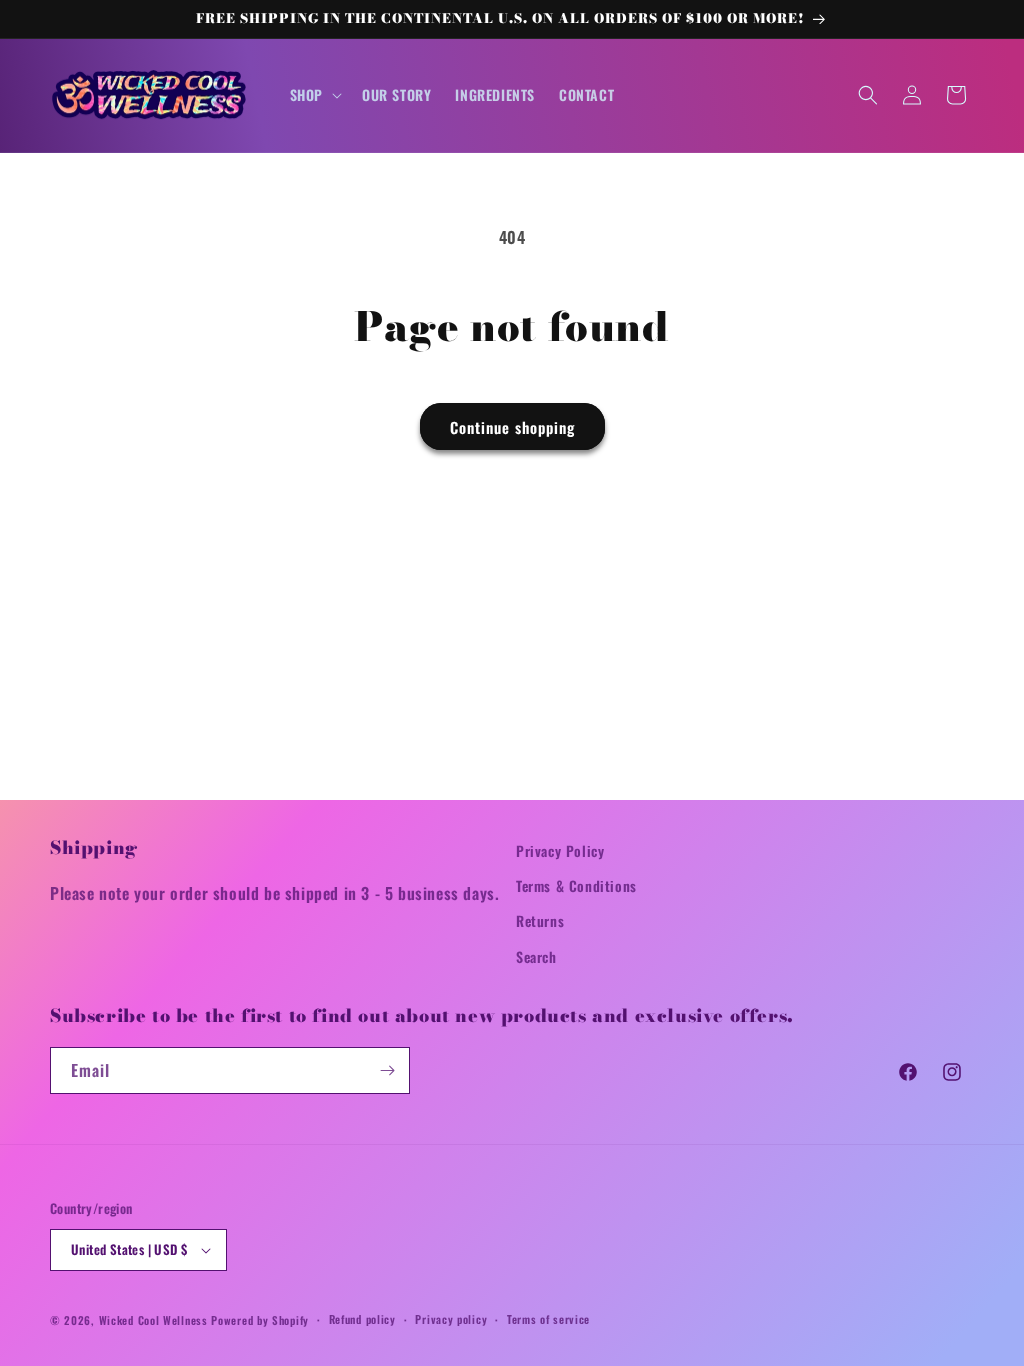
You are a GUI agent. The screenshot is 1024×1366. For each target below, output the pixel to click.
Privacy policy (451, 1319)
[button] (314, 95)
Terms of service (548, 1319)
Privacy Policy (560, 850)
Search (536, 956)
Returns (540, 920)
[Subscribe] (387, 1070)
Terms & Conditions (576, 885)
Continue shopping (512, 427)
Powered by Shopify (260, 1320)
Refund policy (362, 1319)
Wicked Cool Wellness (153, 1320)
